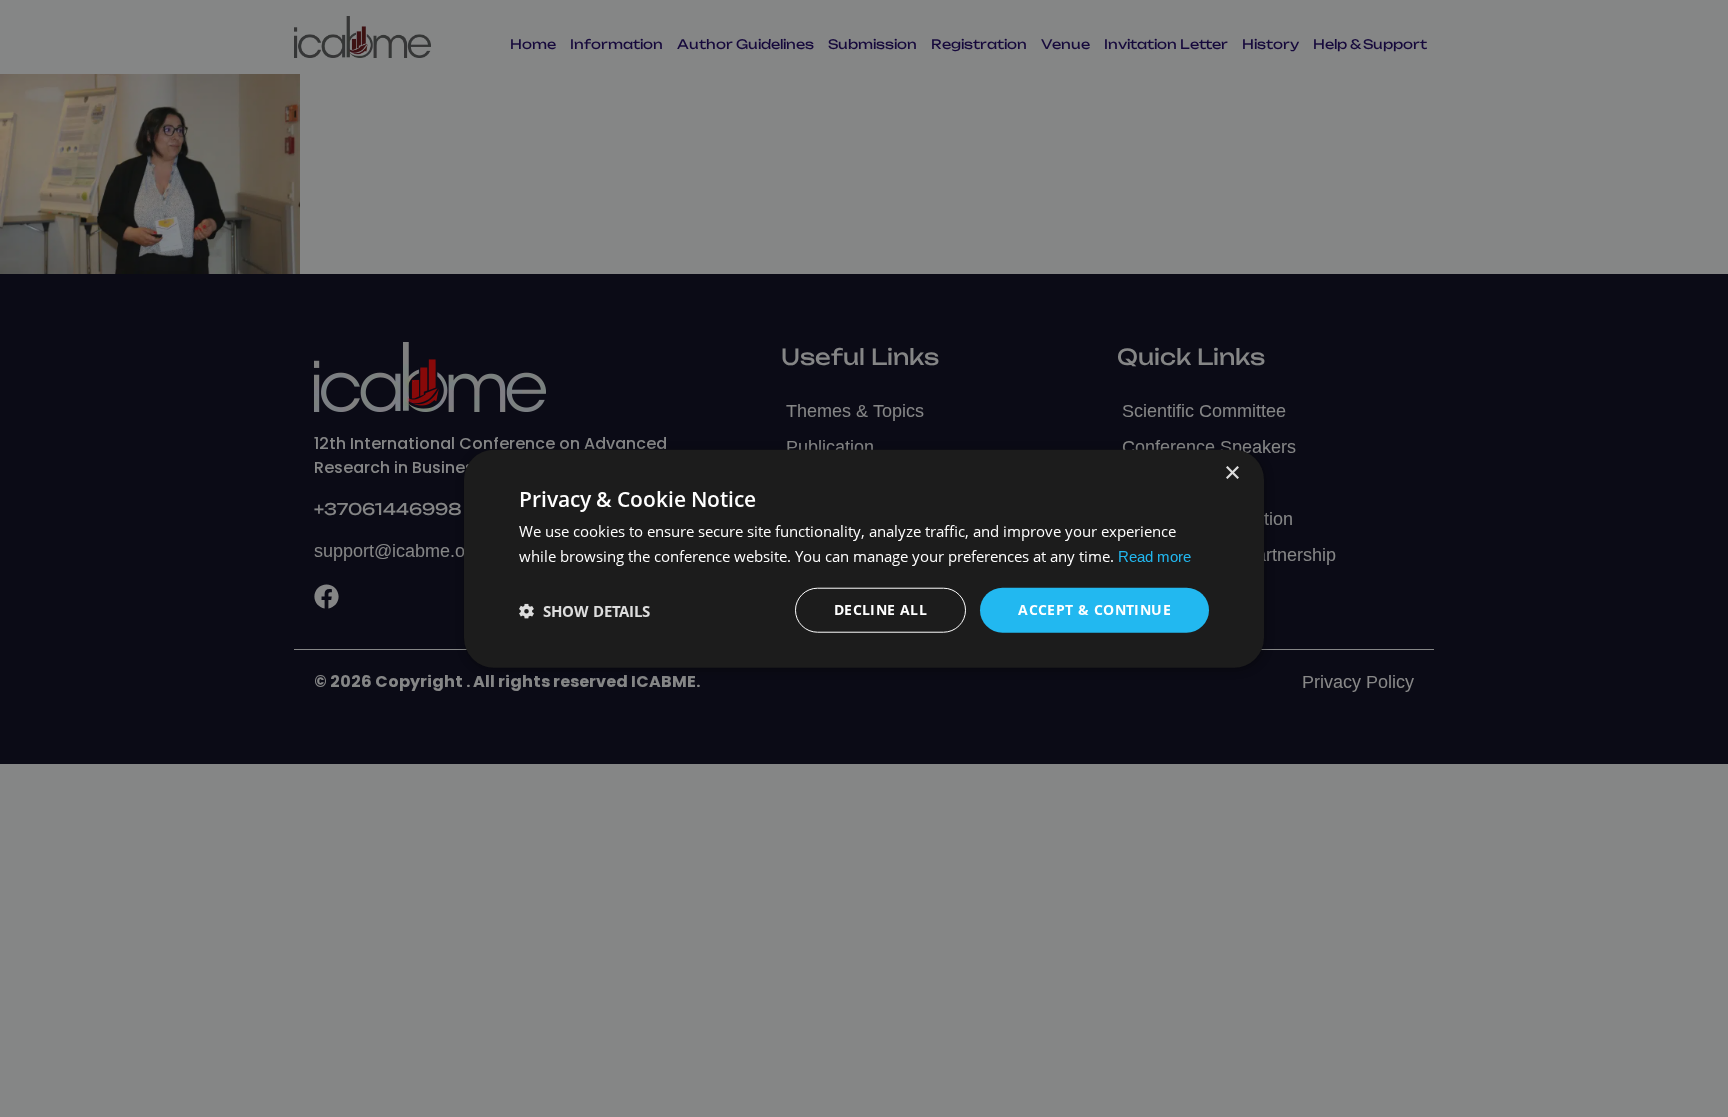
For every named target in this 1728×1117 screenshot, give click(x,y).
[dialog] (864, 558)
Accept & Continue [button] (1094, 609)
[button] (584, 610)
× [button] (1231, 472)
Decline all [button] (880, 609)
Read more (1154, 555)
